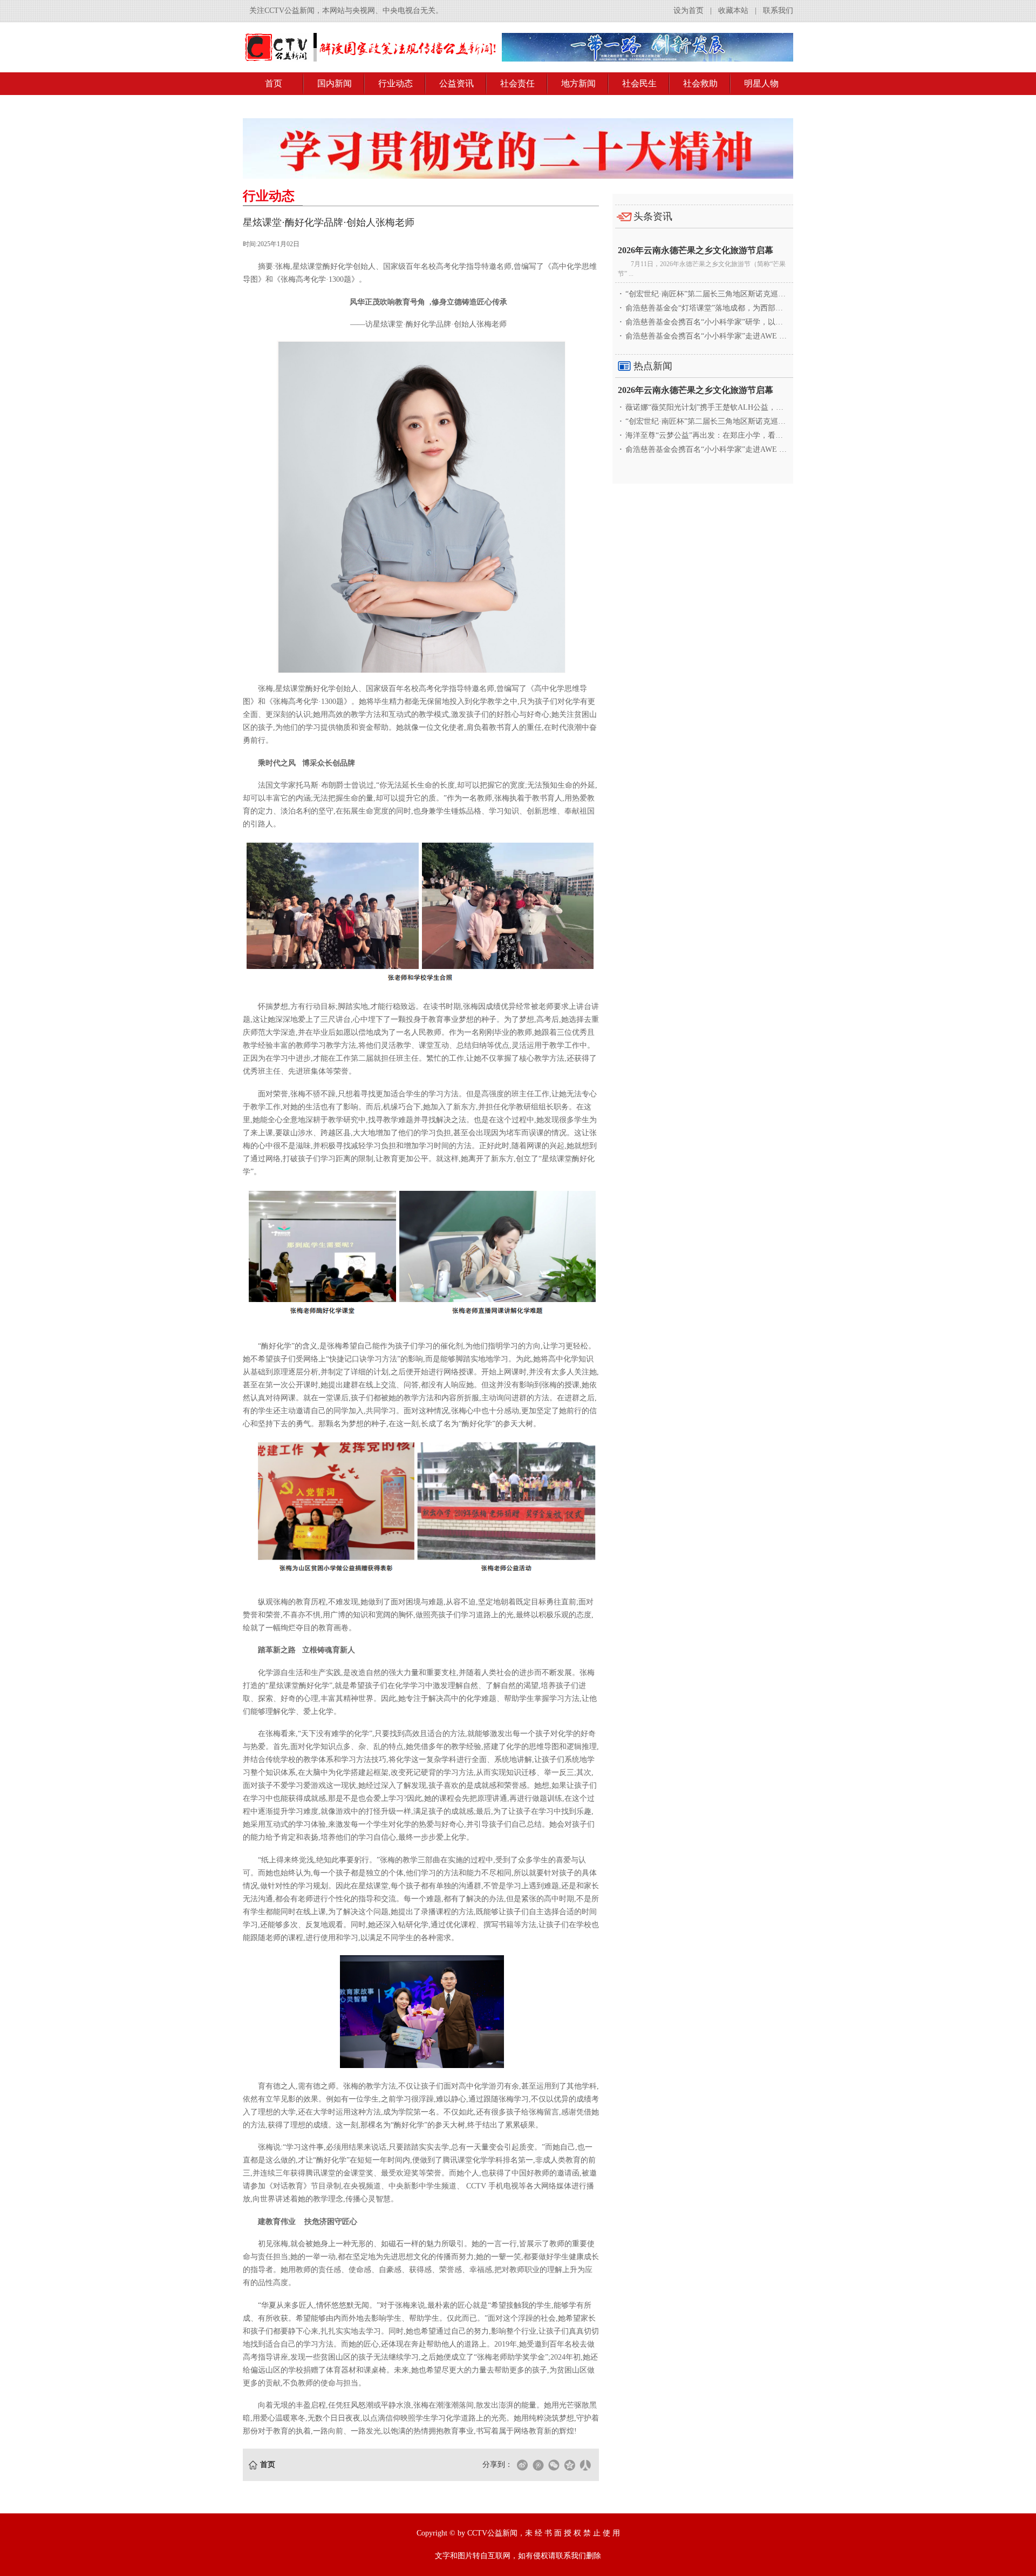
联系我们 (778, 11)
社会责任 (517, 83)
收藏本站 (733, 11)
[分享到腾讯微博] (538, 2465)
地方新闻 (578, 83)
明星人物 (761, 83)
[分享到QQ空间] (569, 2465)
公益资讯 (456, 83)
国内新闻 (335, 83)
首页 (274, 83)
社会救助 (700, 83)
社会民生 (639, 83)
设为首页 (689, 11)
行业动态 (396, 83)
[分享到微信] (554, 2465)
